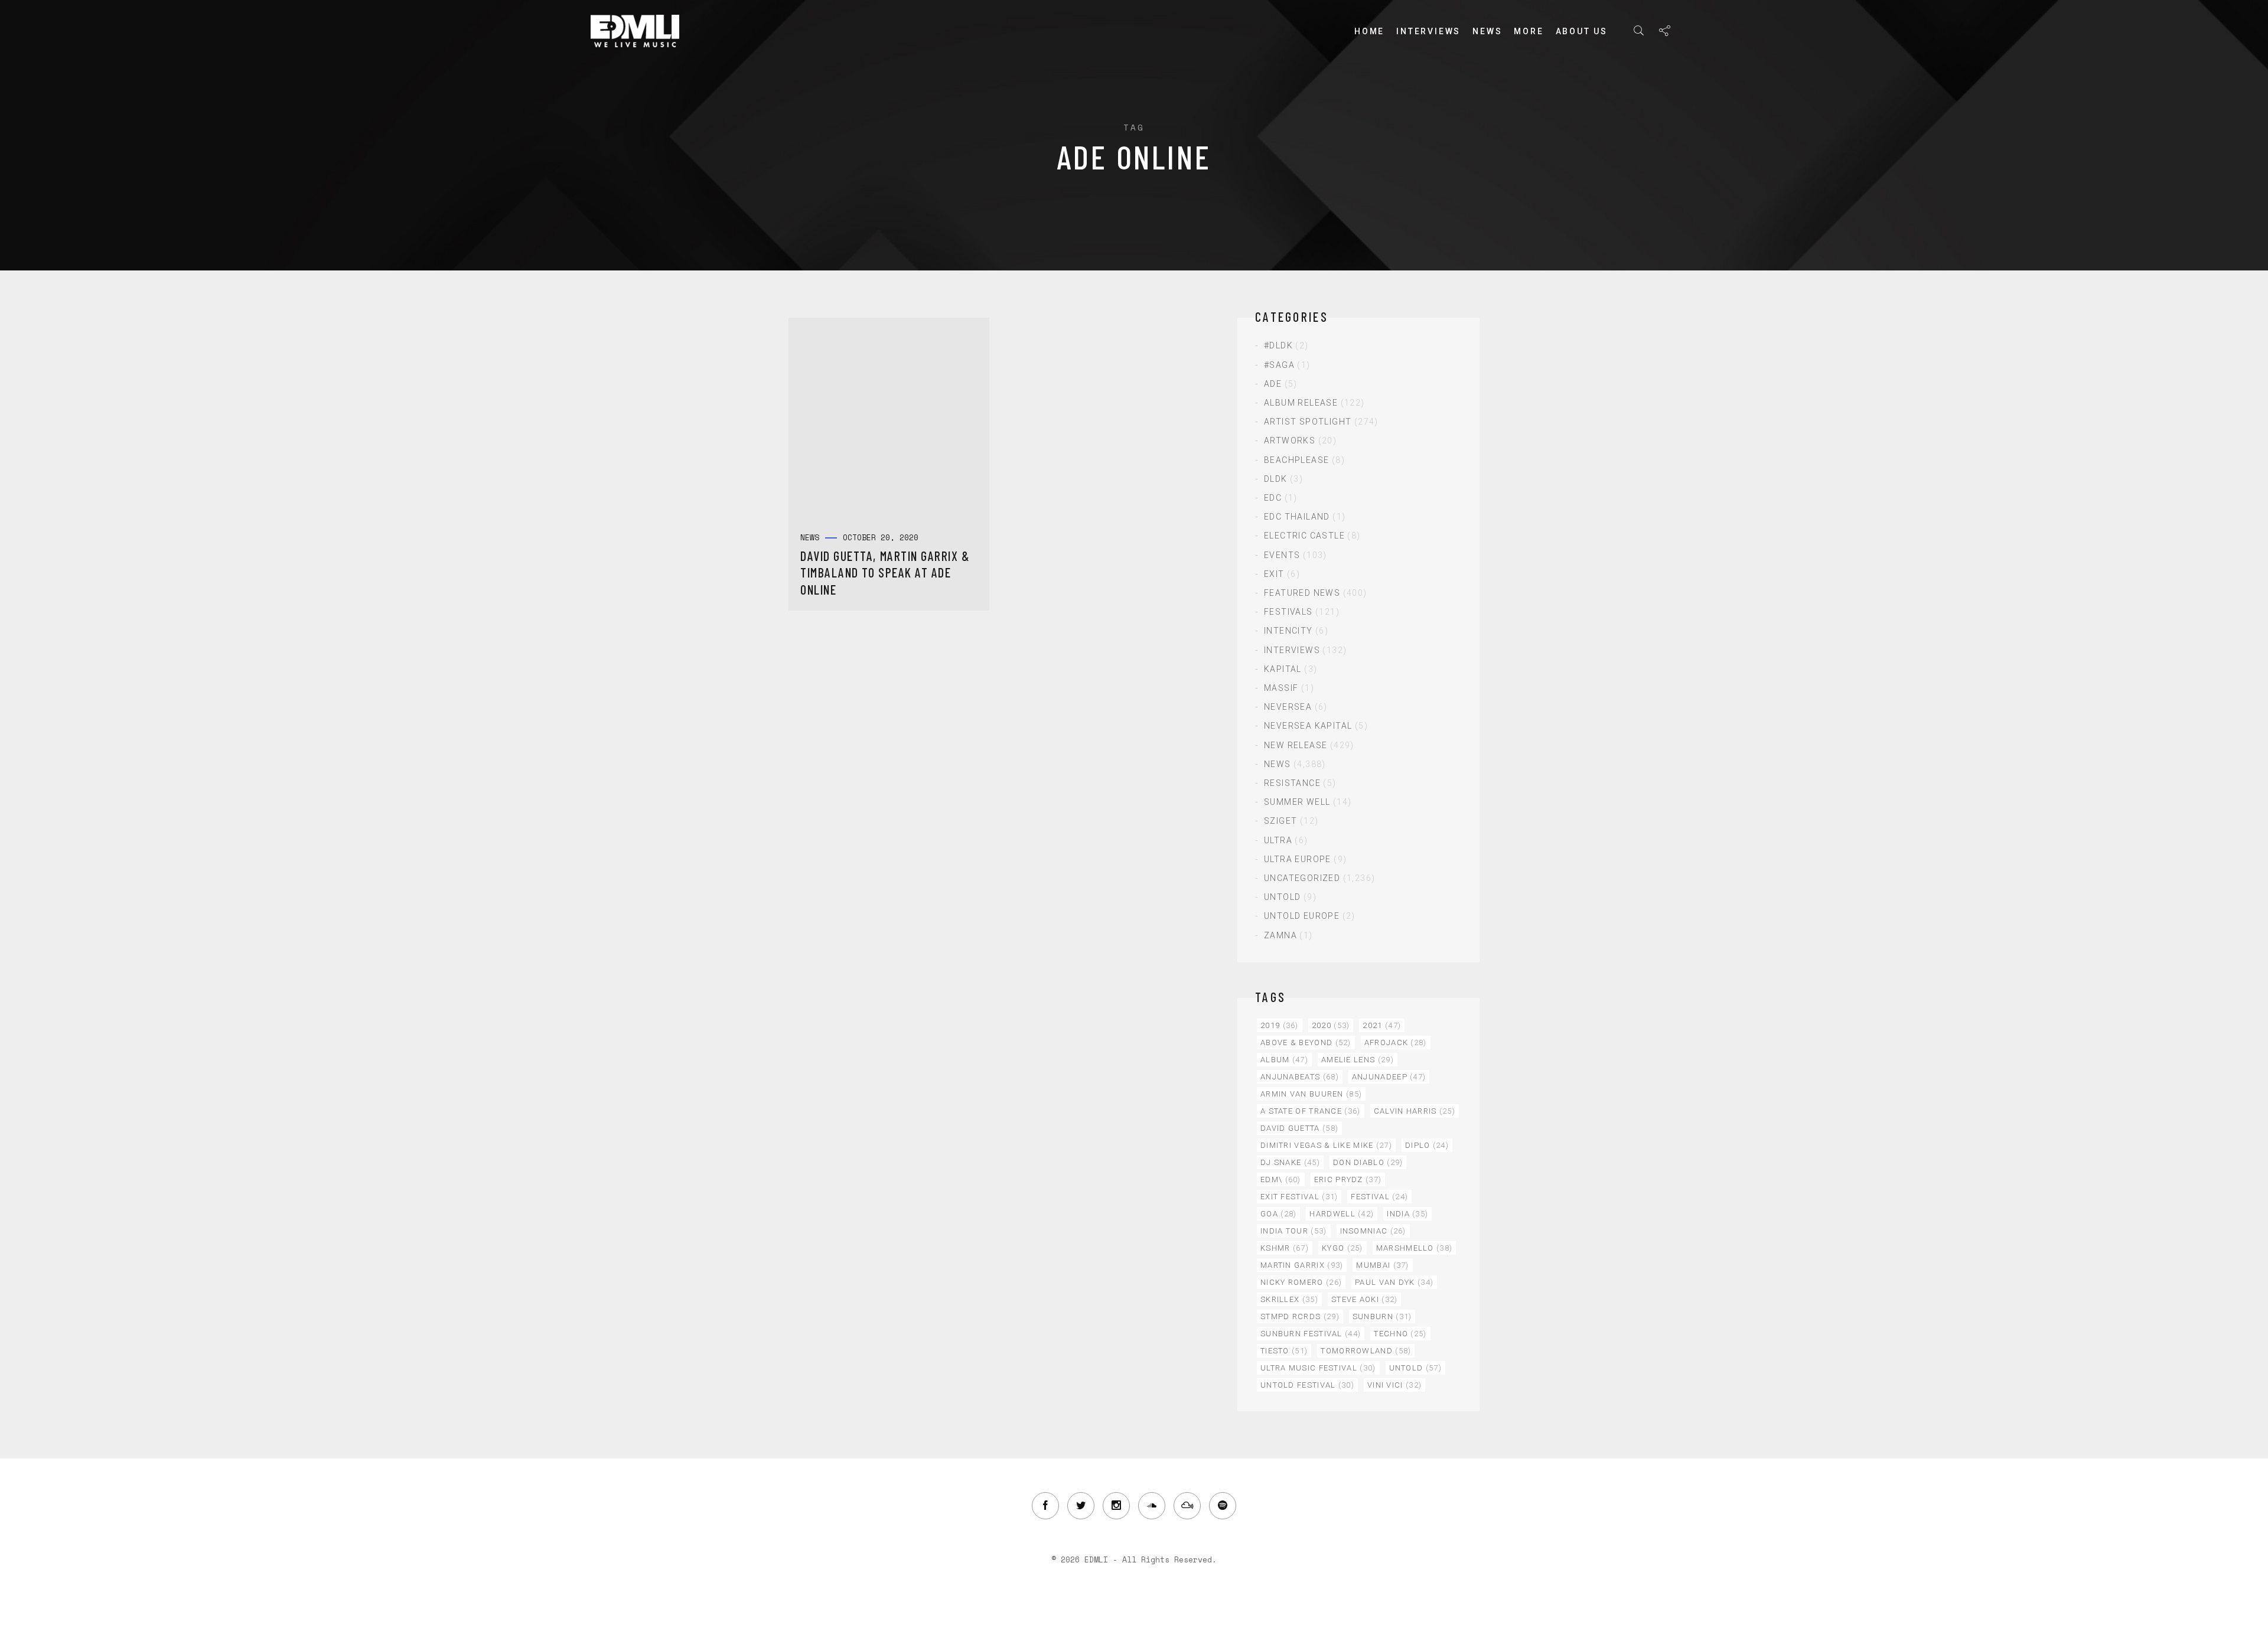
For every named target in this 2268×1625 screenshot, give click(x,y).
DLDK (1276, 479)
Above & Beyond (1306, 1042)
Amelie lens (1358, 1060)
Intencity (1288, 631)
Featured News (1302, 593)
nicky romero (1301, 1282)
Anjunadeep (1389, 1077)
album (1284, 1060)
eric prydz (1348, 1179)
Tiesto (1284, 1351)
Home (1369, 31)
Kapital (1283, 669)
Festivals (1288, 612)
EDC (1273, 498)
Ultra (1278, 840)
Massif (1281, 688)
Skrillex (1289, 1299)
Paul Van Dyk (1394, 1282)
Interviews (1428, 31)
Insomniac (1373, 1231)
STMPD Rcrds (1300, 1316)
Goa (1278, 1214)
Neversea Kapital (1308, 726)
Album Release (1301, 403)
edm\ (1281, 1179)
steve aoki (1365, 1299)
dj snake (1290, 1162)
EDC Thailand (1297, 517)
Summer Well (1297, 802)
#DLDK (1278, 345)
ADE (1273, 384)
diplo (1427, 1145)
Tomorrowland (1366, 1351)
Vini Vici (1394, 1385)
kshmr (1285, 1248)
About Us (1582, 31)
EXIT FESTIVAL (1299, 1197)
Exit (1274, 574)
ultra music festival (1318, 1368)
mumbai (1382, 1265)
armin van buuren (1311, 1094)
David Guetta (1299, 1128)
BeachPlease (1296, 460)
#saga (1279, 365)
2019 (1280, 1025)
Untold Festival (1307, 1385)
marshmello (1415, 1248)
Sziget (1280, 821)
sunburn (1382, 1316)
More (1529, 31)
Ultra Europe (1298, 859)
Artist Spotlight (1308, 422)
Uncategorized (1302, 878)
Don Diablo (1368, 1162)
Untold (1282, 897)
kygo (1342, 1248)
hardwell (1342, 1214)
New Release (1296, 745)
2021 (1382, 1025)
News (1487, 31)
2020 (1331, 1025)
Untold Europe (1302, 916)
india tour (1294, 1231)
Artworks (1290, 440)
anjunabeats (1300, 1077)
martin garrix (1302, 1265)
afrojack (1396, 1042)
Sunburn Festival (1311, 1334)
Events (1282, 555)
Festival (1379, 1197)
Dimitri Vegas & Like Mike (1326, 1145)
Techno (1400, 1334)
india (1407, 1214)
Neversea (1288, 707)
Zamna (1280, 935)
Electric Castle (1304, 536)
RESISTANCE (1292, 783)
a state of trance (1311, 1111)
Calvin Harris (1415, 1111)
